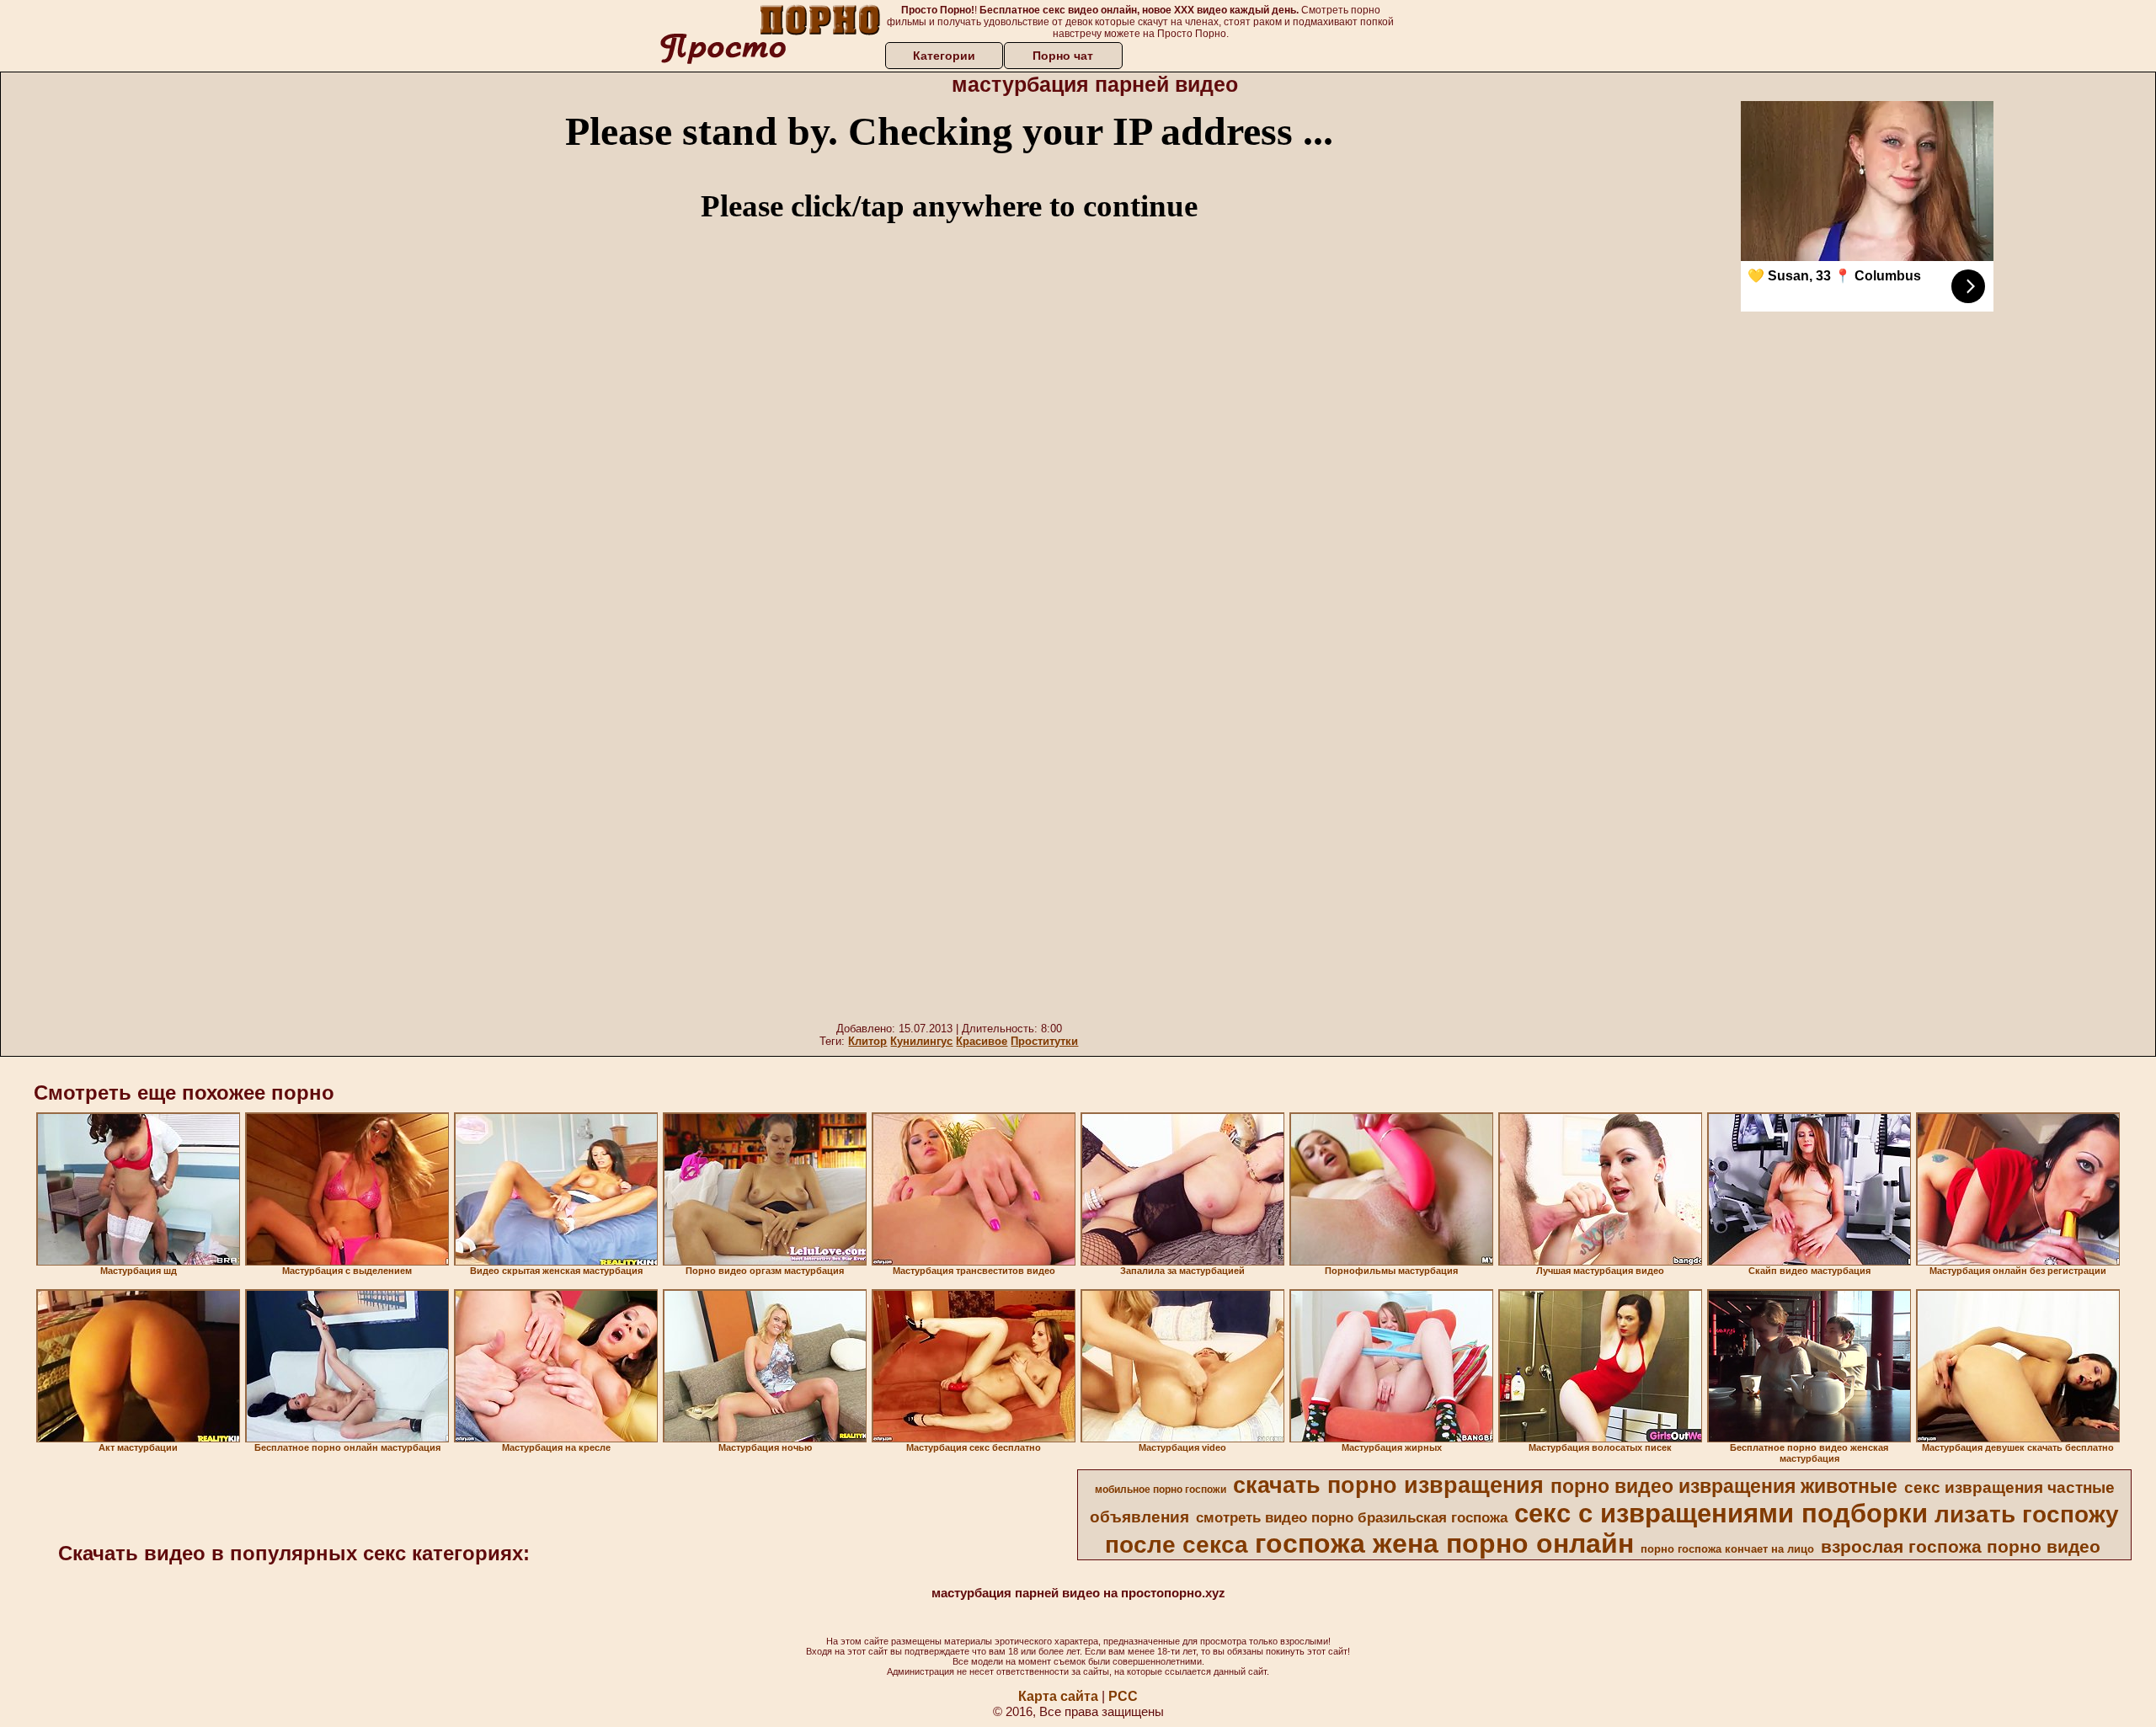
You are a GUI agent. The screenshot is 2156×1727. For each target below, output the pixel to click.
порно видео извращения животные (1724, 1486)
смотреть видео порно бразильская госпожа (1352, 1517)
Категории (944, 56)
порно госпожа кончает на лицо (1727, 1549)
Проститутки (1044, 1041)
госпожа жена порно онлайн (1444, 1543)
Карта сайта (1058, 1696)
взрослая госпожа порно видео (1961, 1547)
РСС (1123, 1696)
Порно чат (1063, 56)
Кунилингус (921, 1041)
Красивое (982, 1041)
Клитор (867, 1041)
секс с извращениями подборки (1721, 1513)
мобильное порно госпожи (1161, 1490)
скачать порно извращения (1388, 1485)
